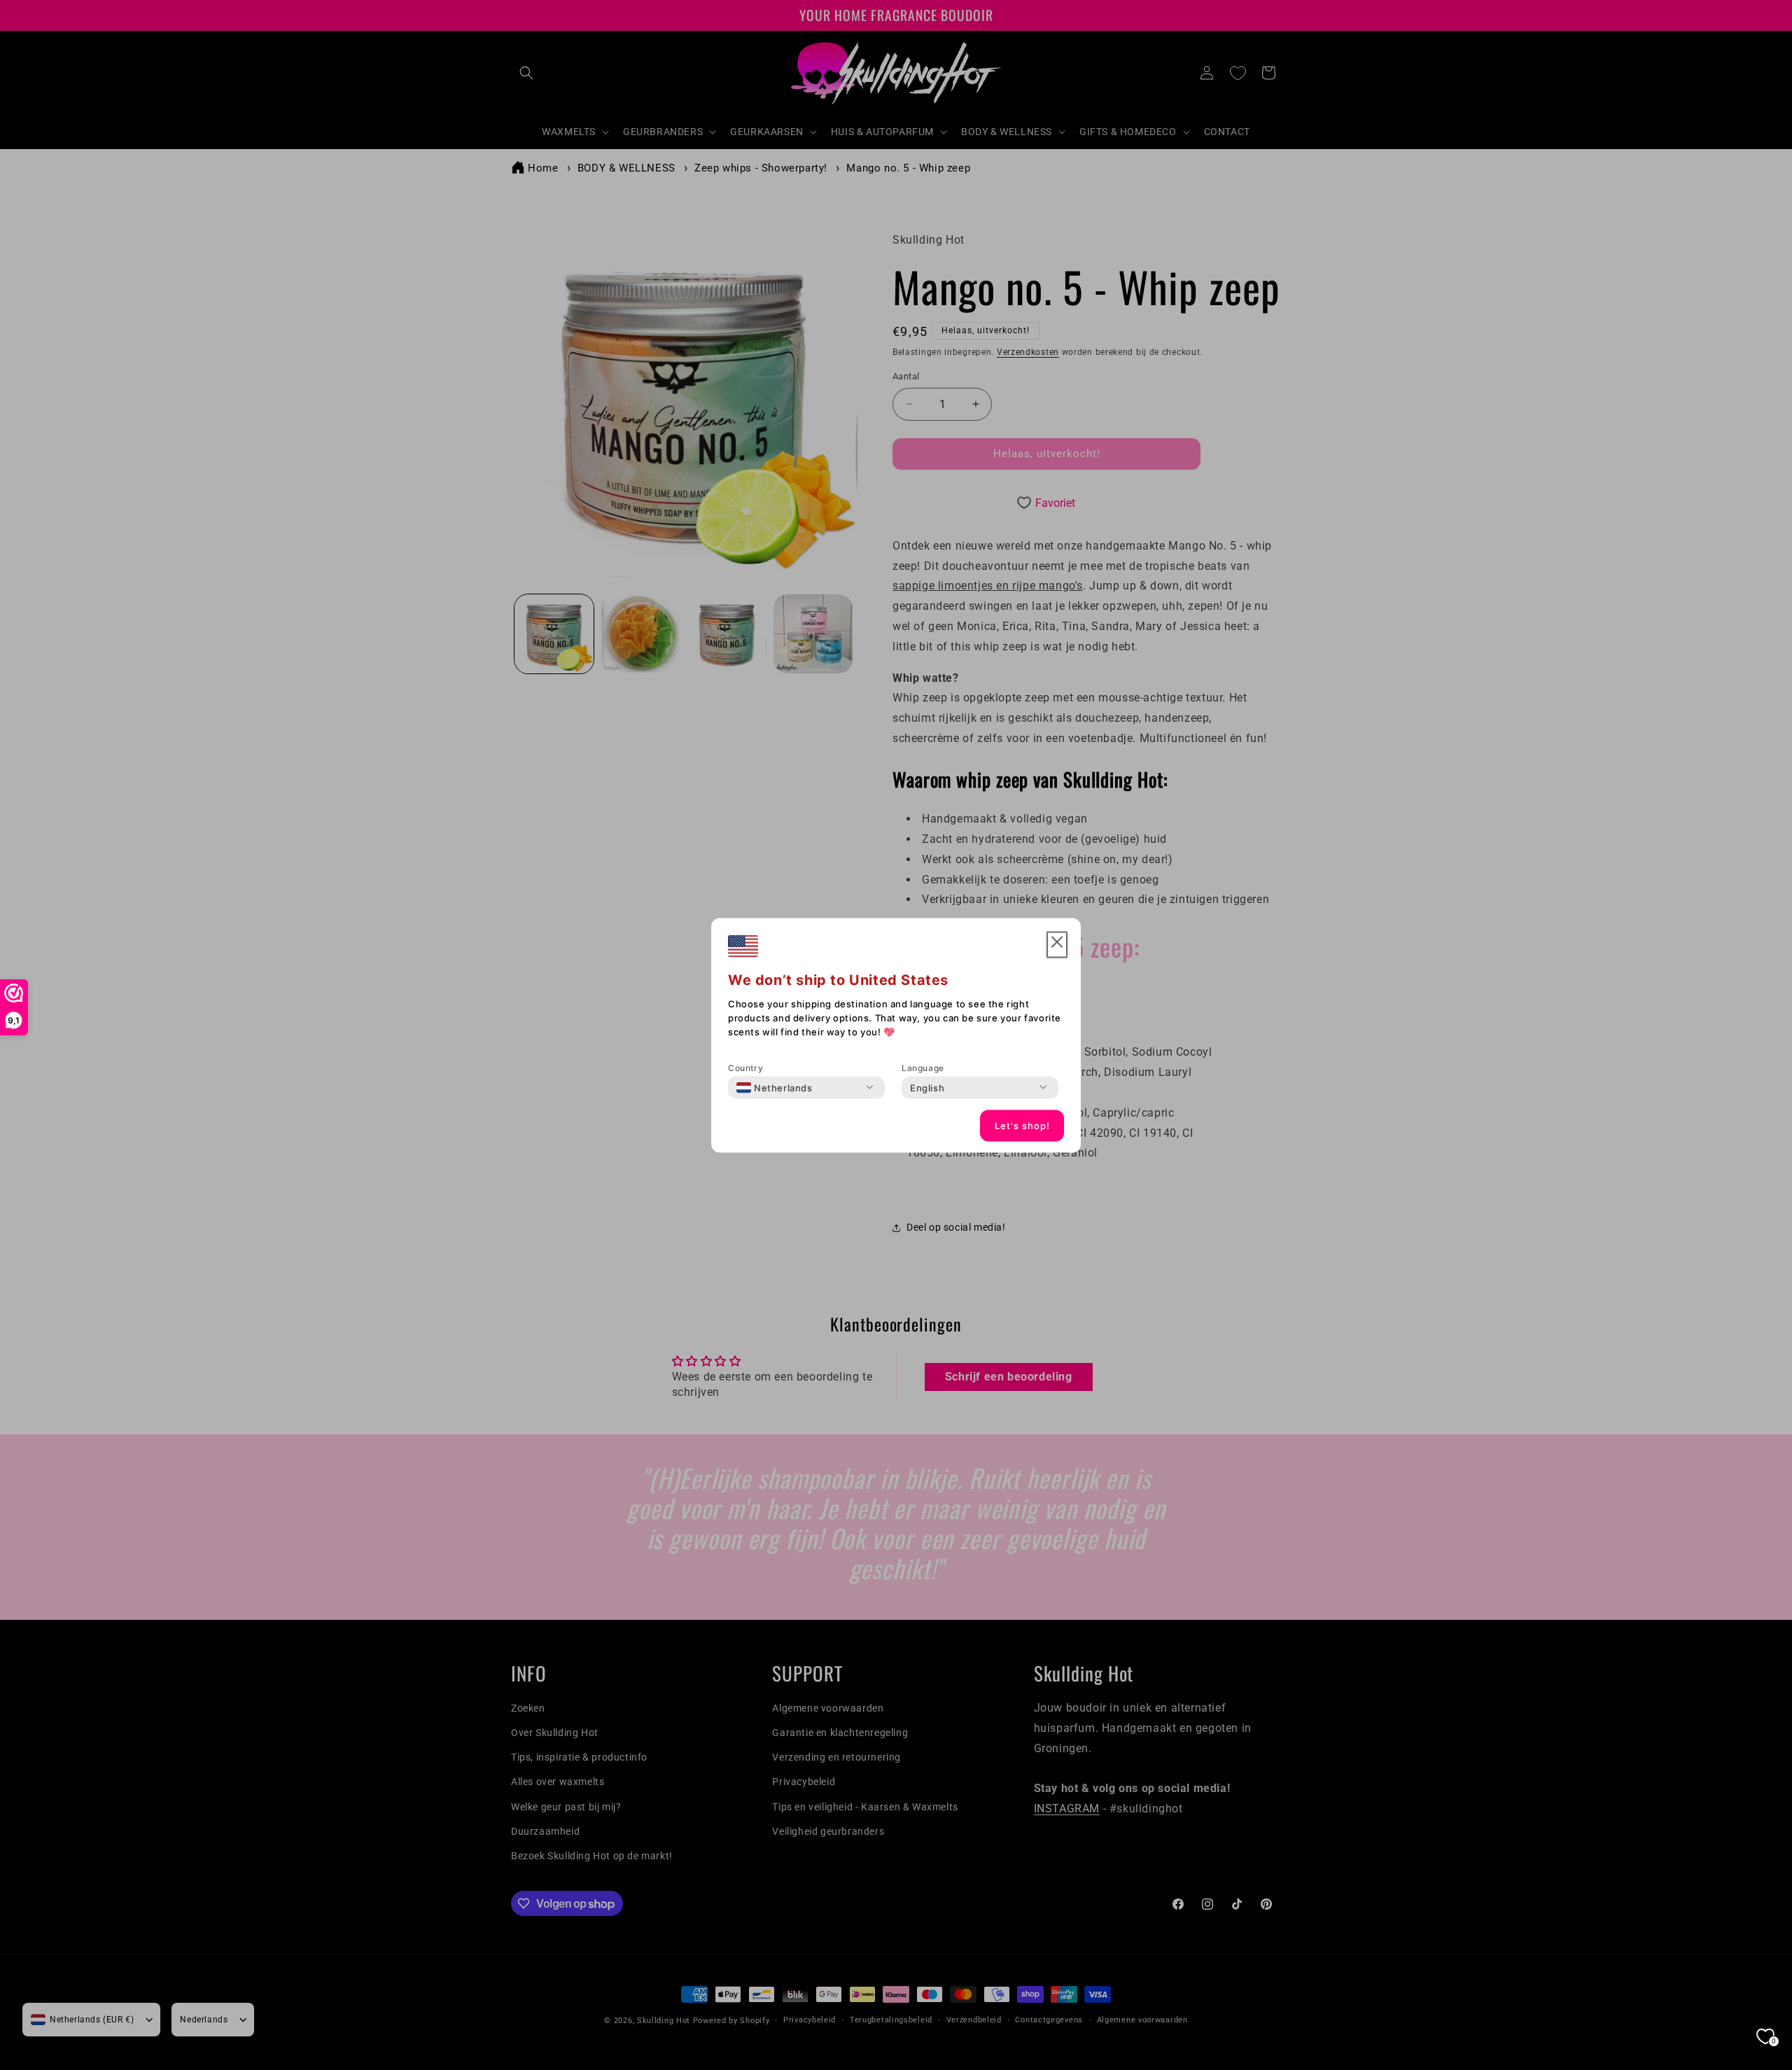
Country (745, 1067)
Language (923, 1067)
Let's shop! (1022, 1126)
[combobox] (775, 1087)
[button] (1057, 945)
